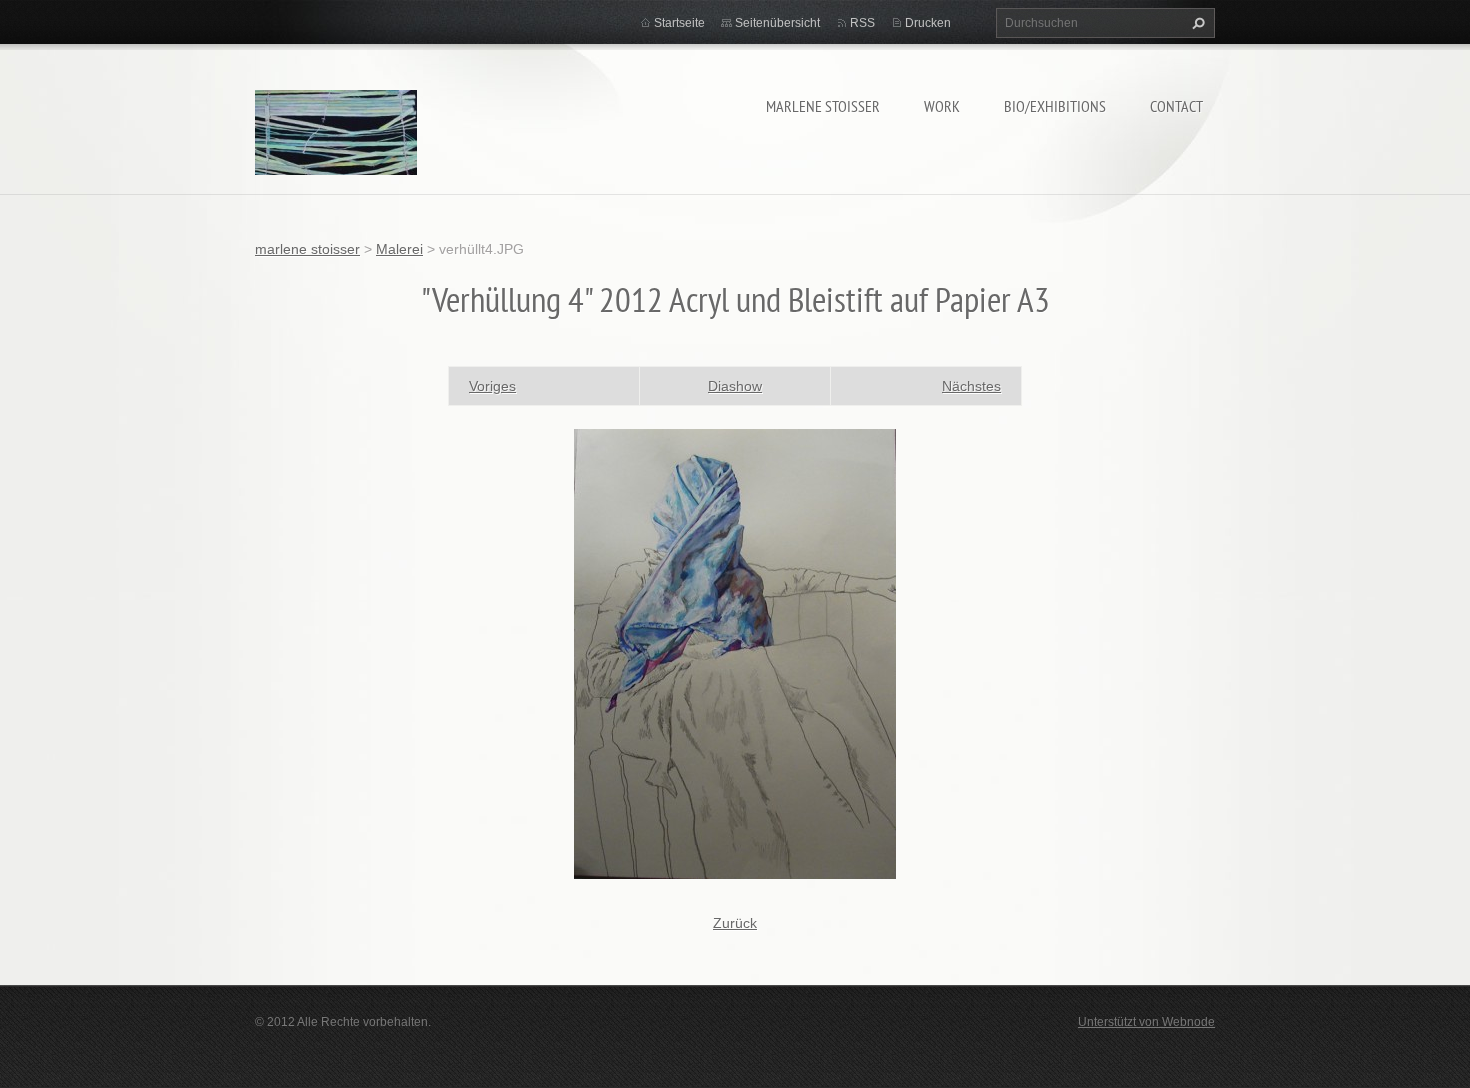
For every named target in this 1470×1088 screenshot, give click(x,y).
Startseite (679, 23)
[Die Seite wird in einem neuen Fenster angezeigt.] (735, 652)
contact (1176, 106)
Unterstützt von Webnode (1146, 1022)
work (942, 106)
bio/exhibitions (1055, 106)
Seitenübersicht (777, 23)
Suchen (1196, 23)
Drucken (928, 23)
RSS (862, 23)
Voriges (492, 386)
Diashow (735, 386)
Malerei (399, 249)
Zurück (735, 923)
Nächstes (971, 386)
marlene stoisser (823, 106)
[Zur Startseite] (336, 135)
